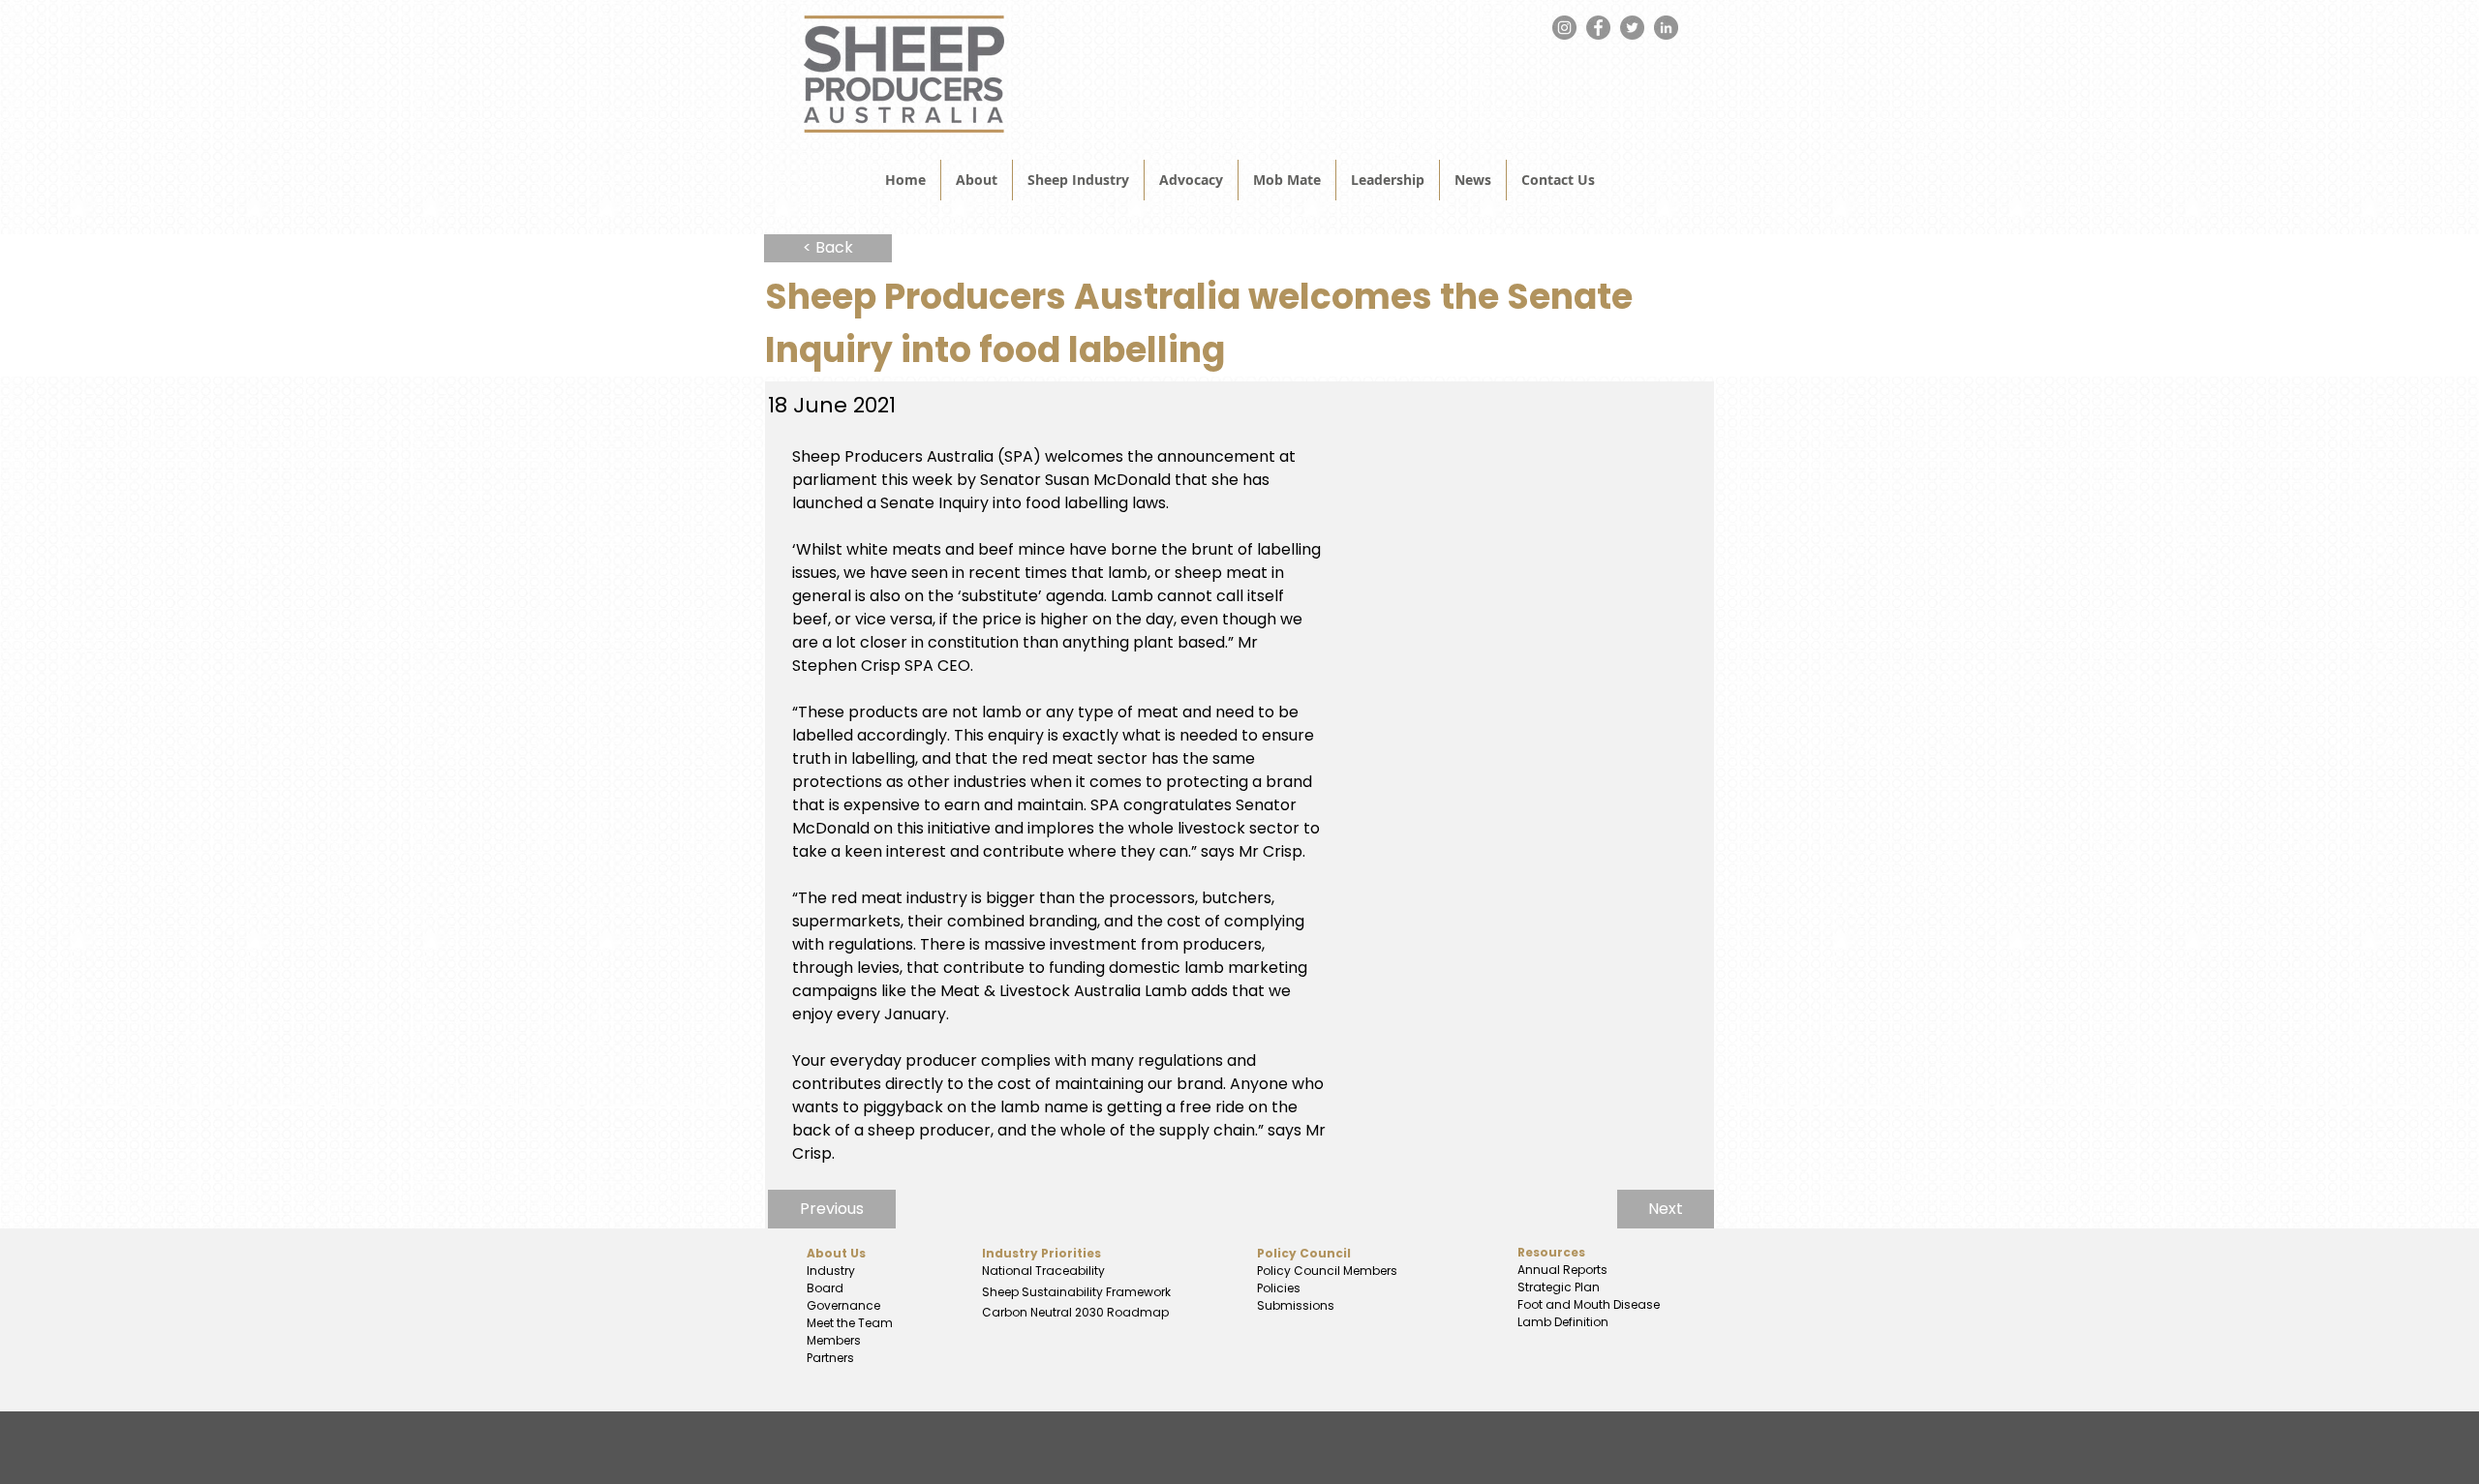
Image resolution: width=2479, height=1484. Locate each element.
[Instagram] (1564, 28)
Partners (830, 1358)
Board (825, 1288)
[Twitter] (1632, 28)
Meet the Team (850, 1323)
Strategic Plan (1557, 1287)
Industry (831, 1271)
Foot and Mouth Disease (1589, 1304)
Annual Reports (1562, 1270)
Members (834, 1340)
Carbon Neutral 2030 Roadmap (1074, 1312)
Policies (1279, 1288)
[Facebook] (1598, 28)
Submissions (1296, 1305)
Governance (843, 1305)
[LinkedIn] (1666, 28)
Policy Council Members (1327, 1271)
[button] (1473, 180)
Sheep (1002, 1292)
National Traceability (1043, 1271)
